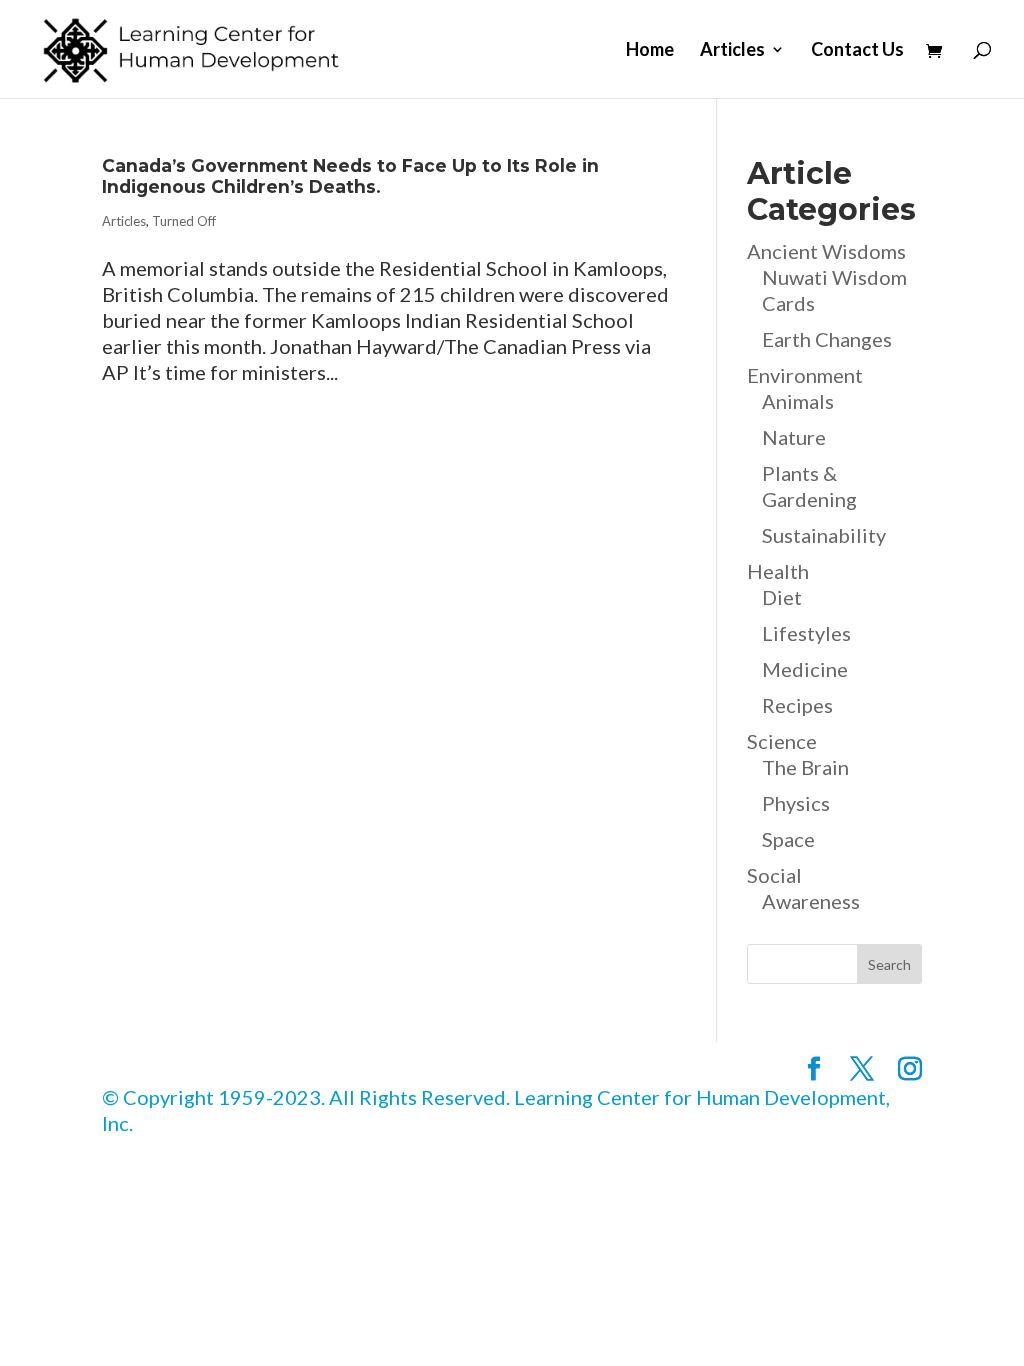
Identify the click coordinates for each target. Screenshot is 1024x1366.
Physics (796, 803)
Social (774, 875)
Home (650, 51)
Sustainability (824, 535)
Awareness (811, 901)
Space (788, 839)
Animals (798, 401)
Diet (782, 597)
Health (778, 571)
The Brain (805, 767)
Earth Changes (827, 339)
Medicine (805, 669)
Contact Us (857, 51)
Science (782, 741)
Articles (732, 51)
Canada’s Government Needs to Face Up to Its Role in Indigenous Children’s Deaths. (350, 176)
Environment (805, 375)
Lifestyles (806, 633)
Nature (794, 437)
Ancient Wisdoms (826, 251)
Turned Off (184, 221)
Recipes (797, 705)
